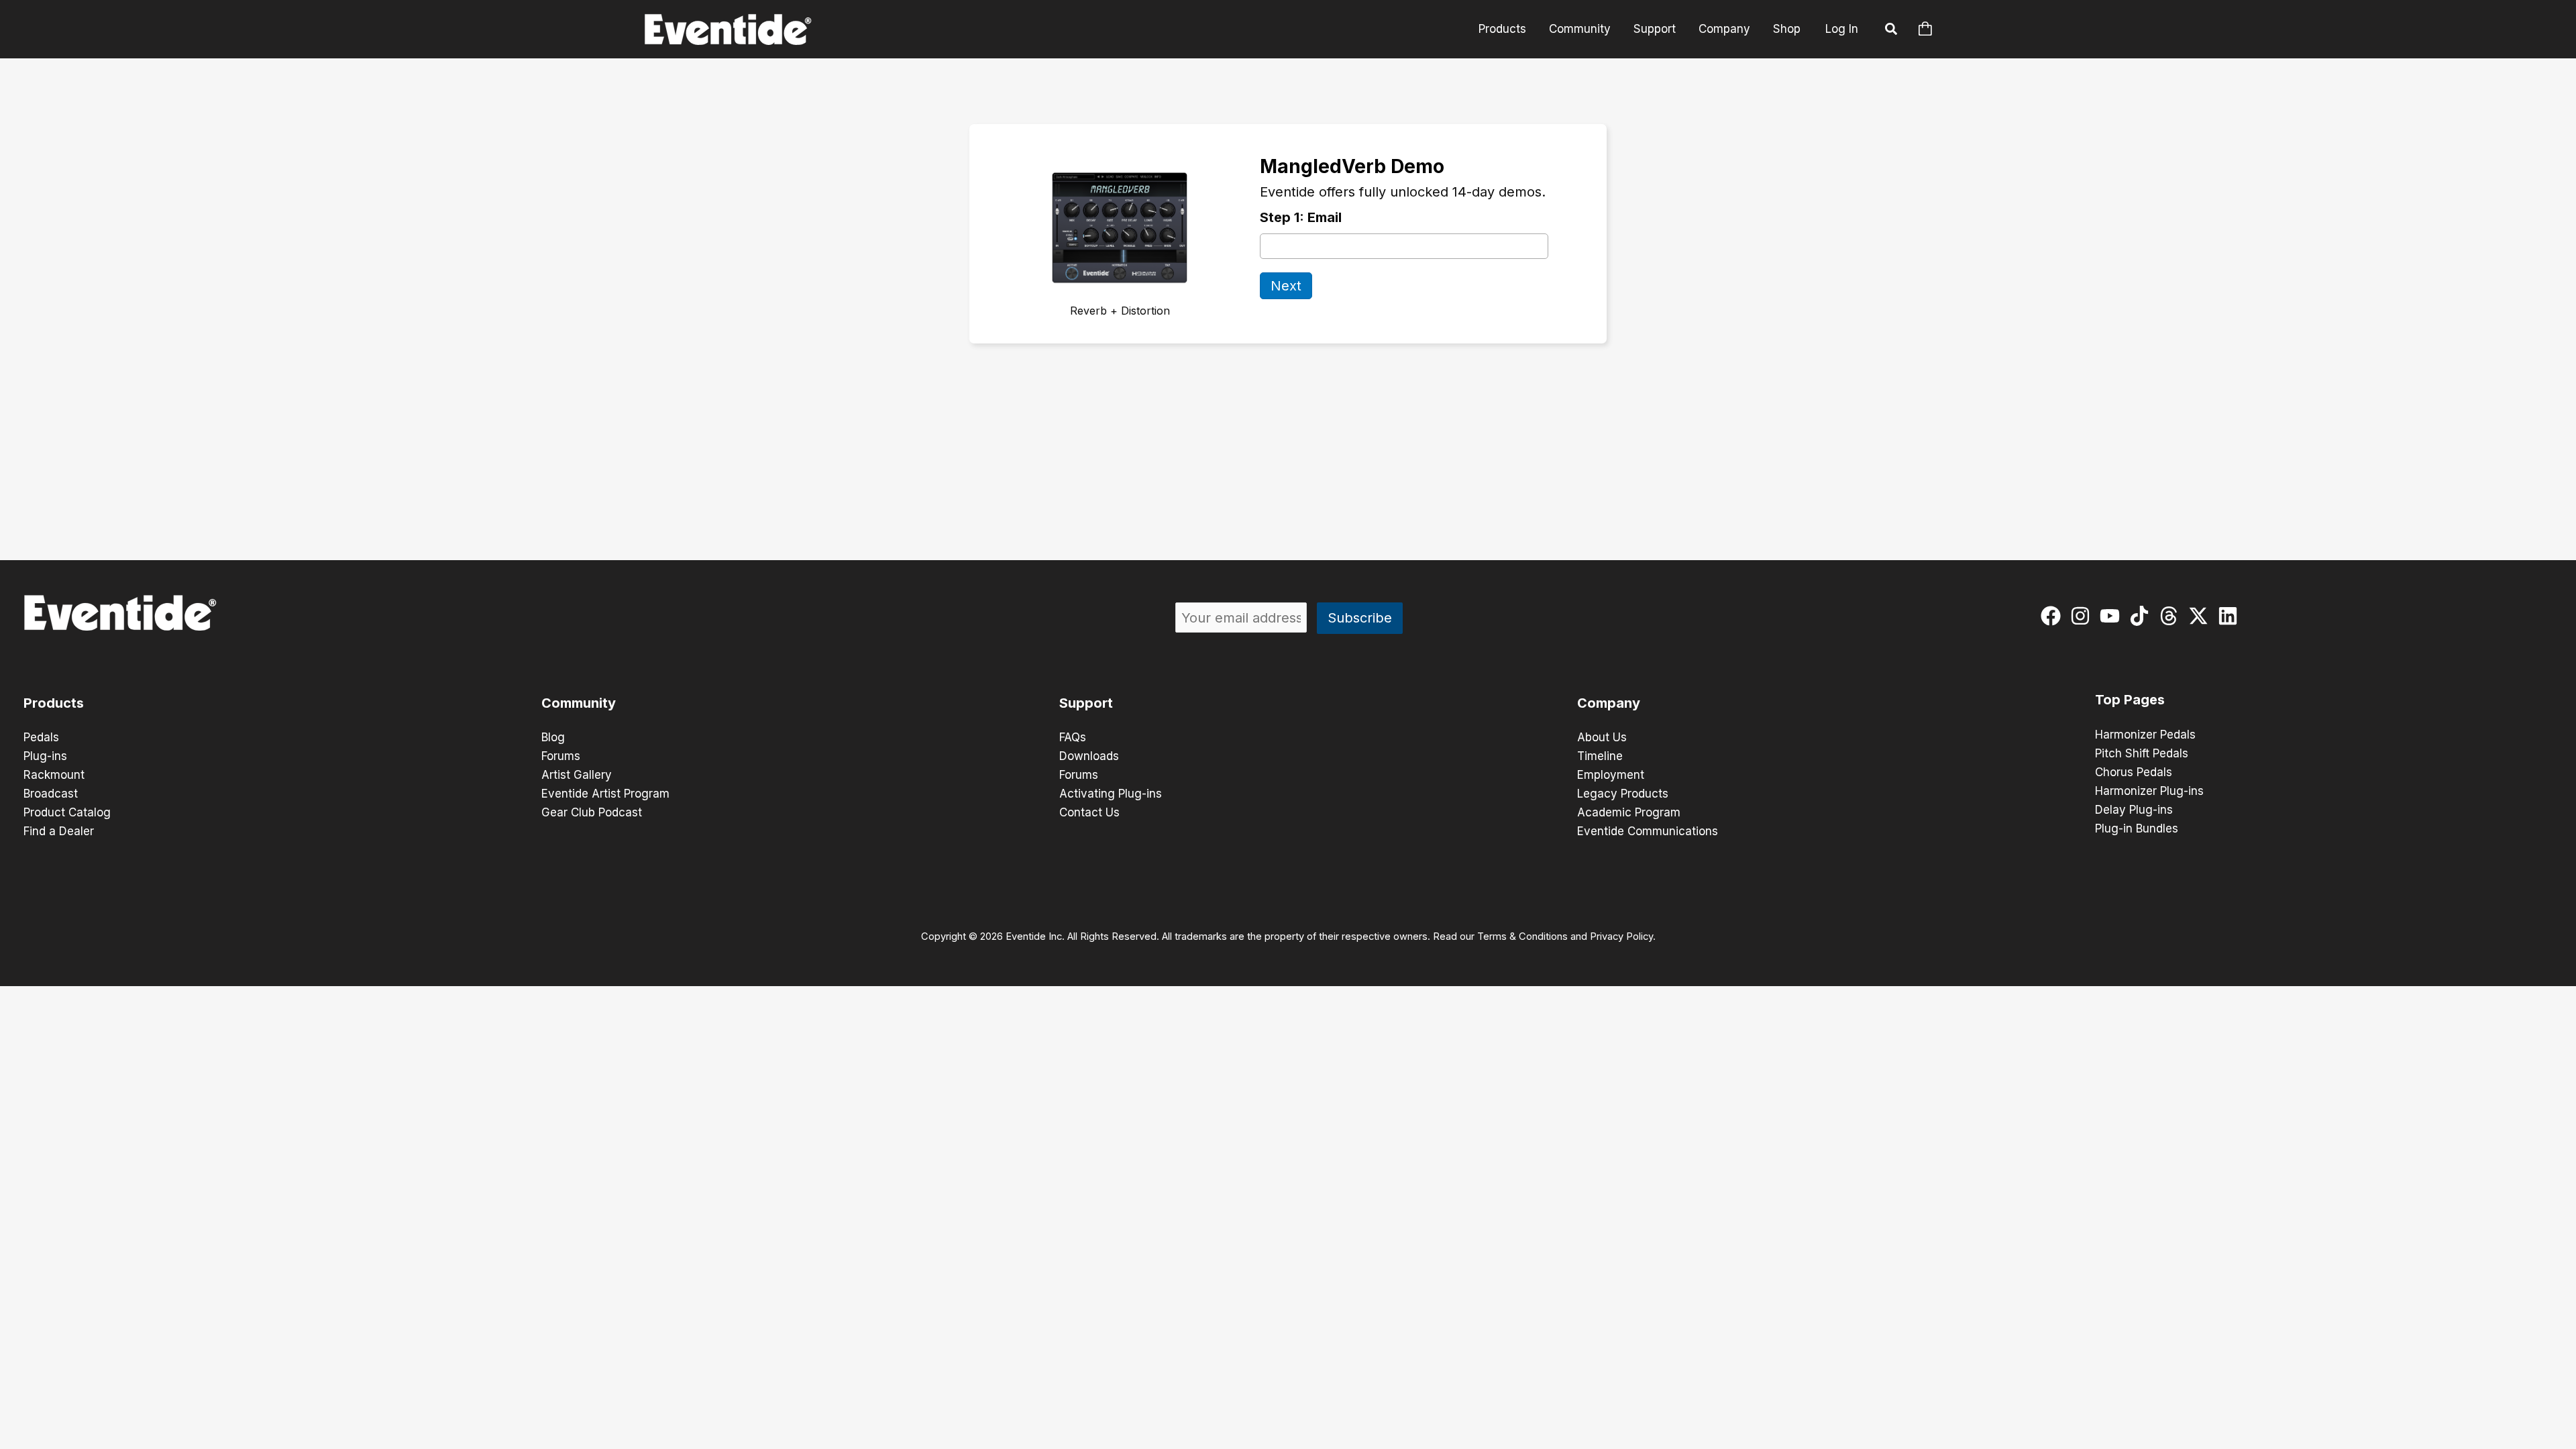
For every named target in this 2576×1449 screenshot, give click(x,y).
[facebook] (2054, 616)
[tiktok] (2142, 616)
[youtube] (2113, 616)
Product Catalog (67, 812)
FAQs (1073, 737)
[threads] (2172, 616)
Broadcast (51, 794)
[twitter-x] (2201, 616)
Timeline (1600, 756)
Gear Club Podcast (592, 812)
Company (1724, 29)
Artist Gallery (577, 775)
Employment (1611, 775)
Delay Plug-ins (2134, 810)
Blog (553, 737)
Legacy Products (1623, 794)
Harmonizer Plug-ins (2149, 791)
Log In (1842, 29)
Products (1502, 29)
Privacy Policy (1621, 936)
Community (1580, 29)
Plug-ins (45, 756)
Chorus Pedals (2134, 772)
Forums (561, 756)
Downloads (1089, 756)
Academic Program (1629, 812)
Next (1286, 286)
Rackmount (54, 775)
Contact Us (1089, 812)
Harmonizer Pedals (2145, 735)
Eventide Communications (1648, 831)
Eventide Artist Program (605, 794)
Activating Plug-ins (1111, 794)
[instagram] (2083, 616)
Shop (1787, 29)
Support (1655, 29)
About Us (1602, 737)
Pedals (41, 737)
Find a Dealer (59, 831)
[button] (1892, 31)
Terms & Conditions (1522, 936)
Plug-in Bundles (2137, 828)
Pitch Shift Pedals (2142, 753)
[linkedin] (2231, 616)
